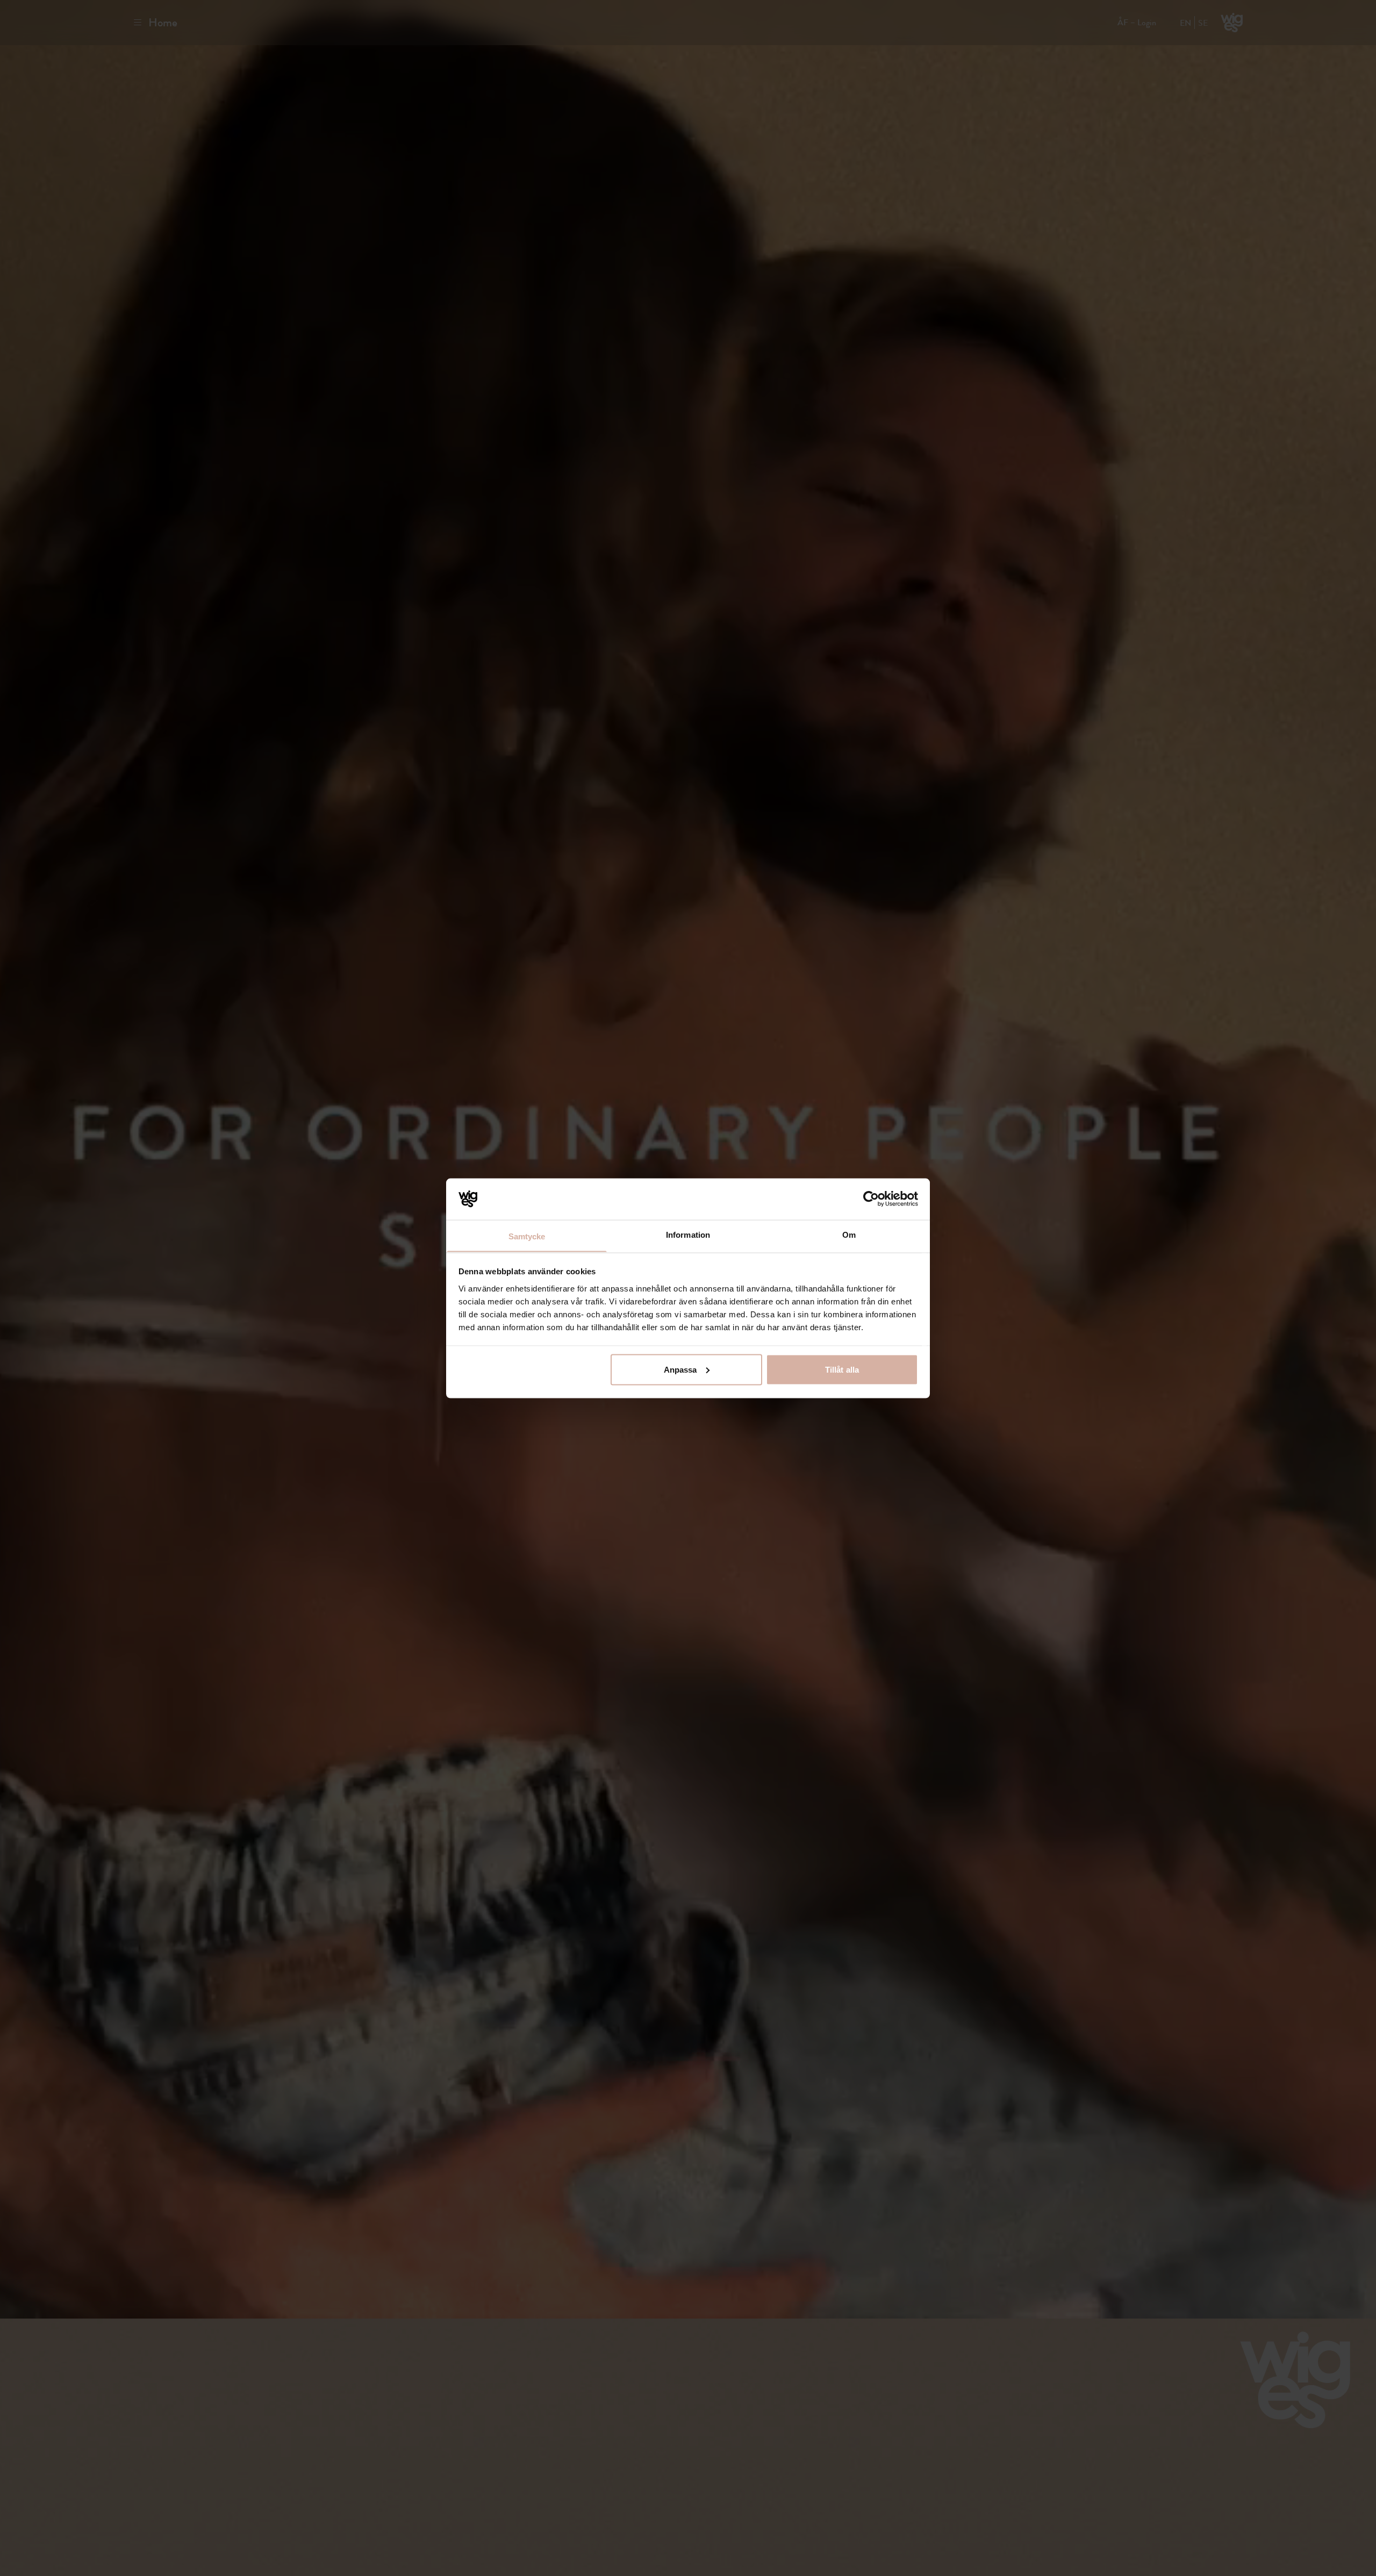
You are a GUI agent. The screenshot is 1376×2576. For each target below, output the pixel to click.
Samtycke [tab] (527, 1236)
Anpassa (680, 1369)
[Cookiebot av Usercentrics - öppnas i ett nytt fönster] (871, 1199)
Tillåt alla (842, 1369)
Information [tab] (688, 1234)
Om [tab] (849, 1234)
